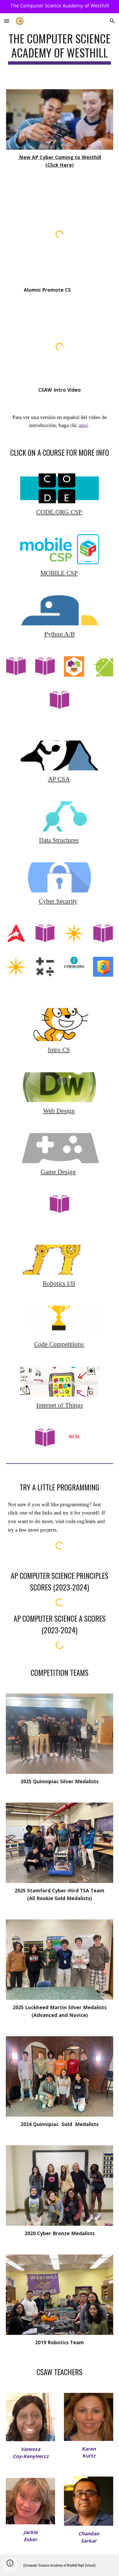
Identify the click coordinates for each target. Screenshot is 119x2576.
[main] (60, 48)
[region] (59, 7)
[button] (7, 21)
